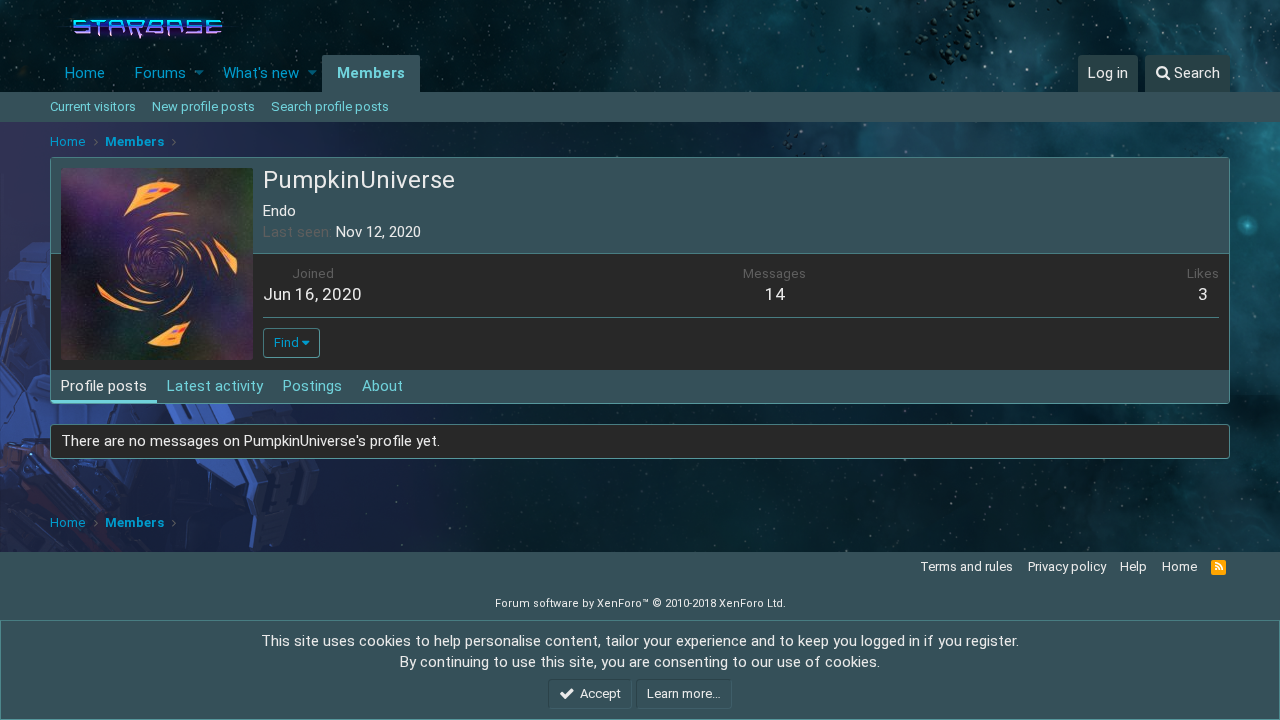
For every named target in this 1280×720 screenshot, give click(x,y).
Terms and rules (966, 566)
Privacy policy (1067, 566)
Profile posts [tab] (104, 386)
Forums (160, 73)
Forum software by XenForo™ (640, 603)
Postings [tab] (312, 386)
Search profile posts (330, 106)
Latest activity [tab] (215, 386)
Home (85, 73)
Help (1133, 566)
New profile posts (203, 106)
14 (775, 294)
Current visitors (93, 106)
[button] (199, 73)
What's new (261, 73)
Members (371, 73)
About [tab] (382, 386)
